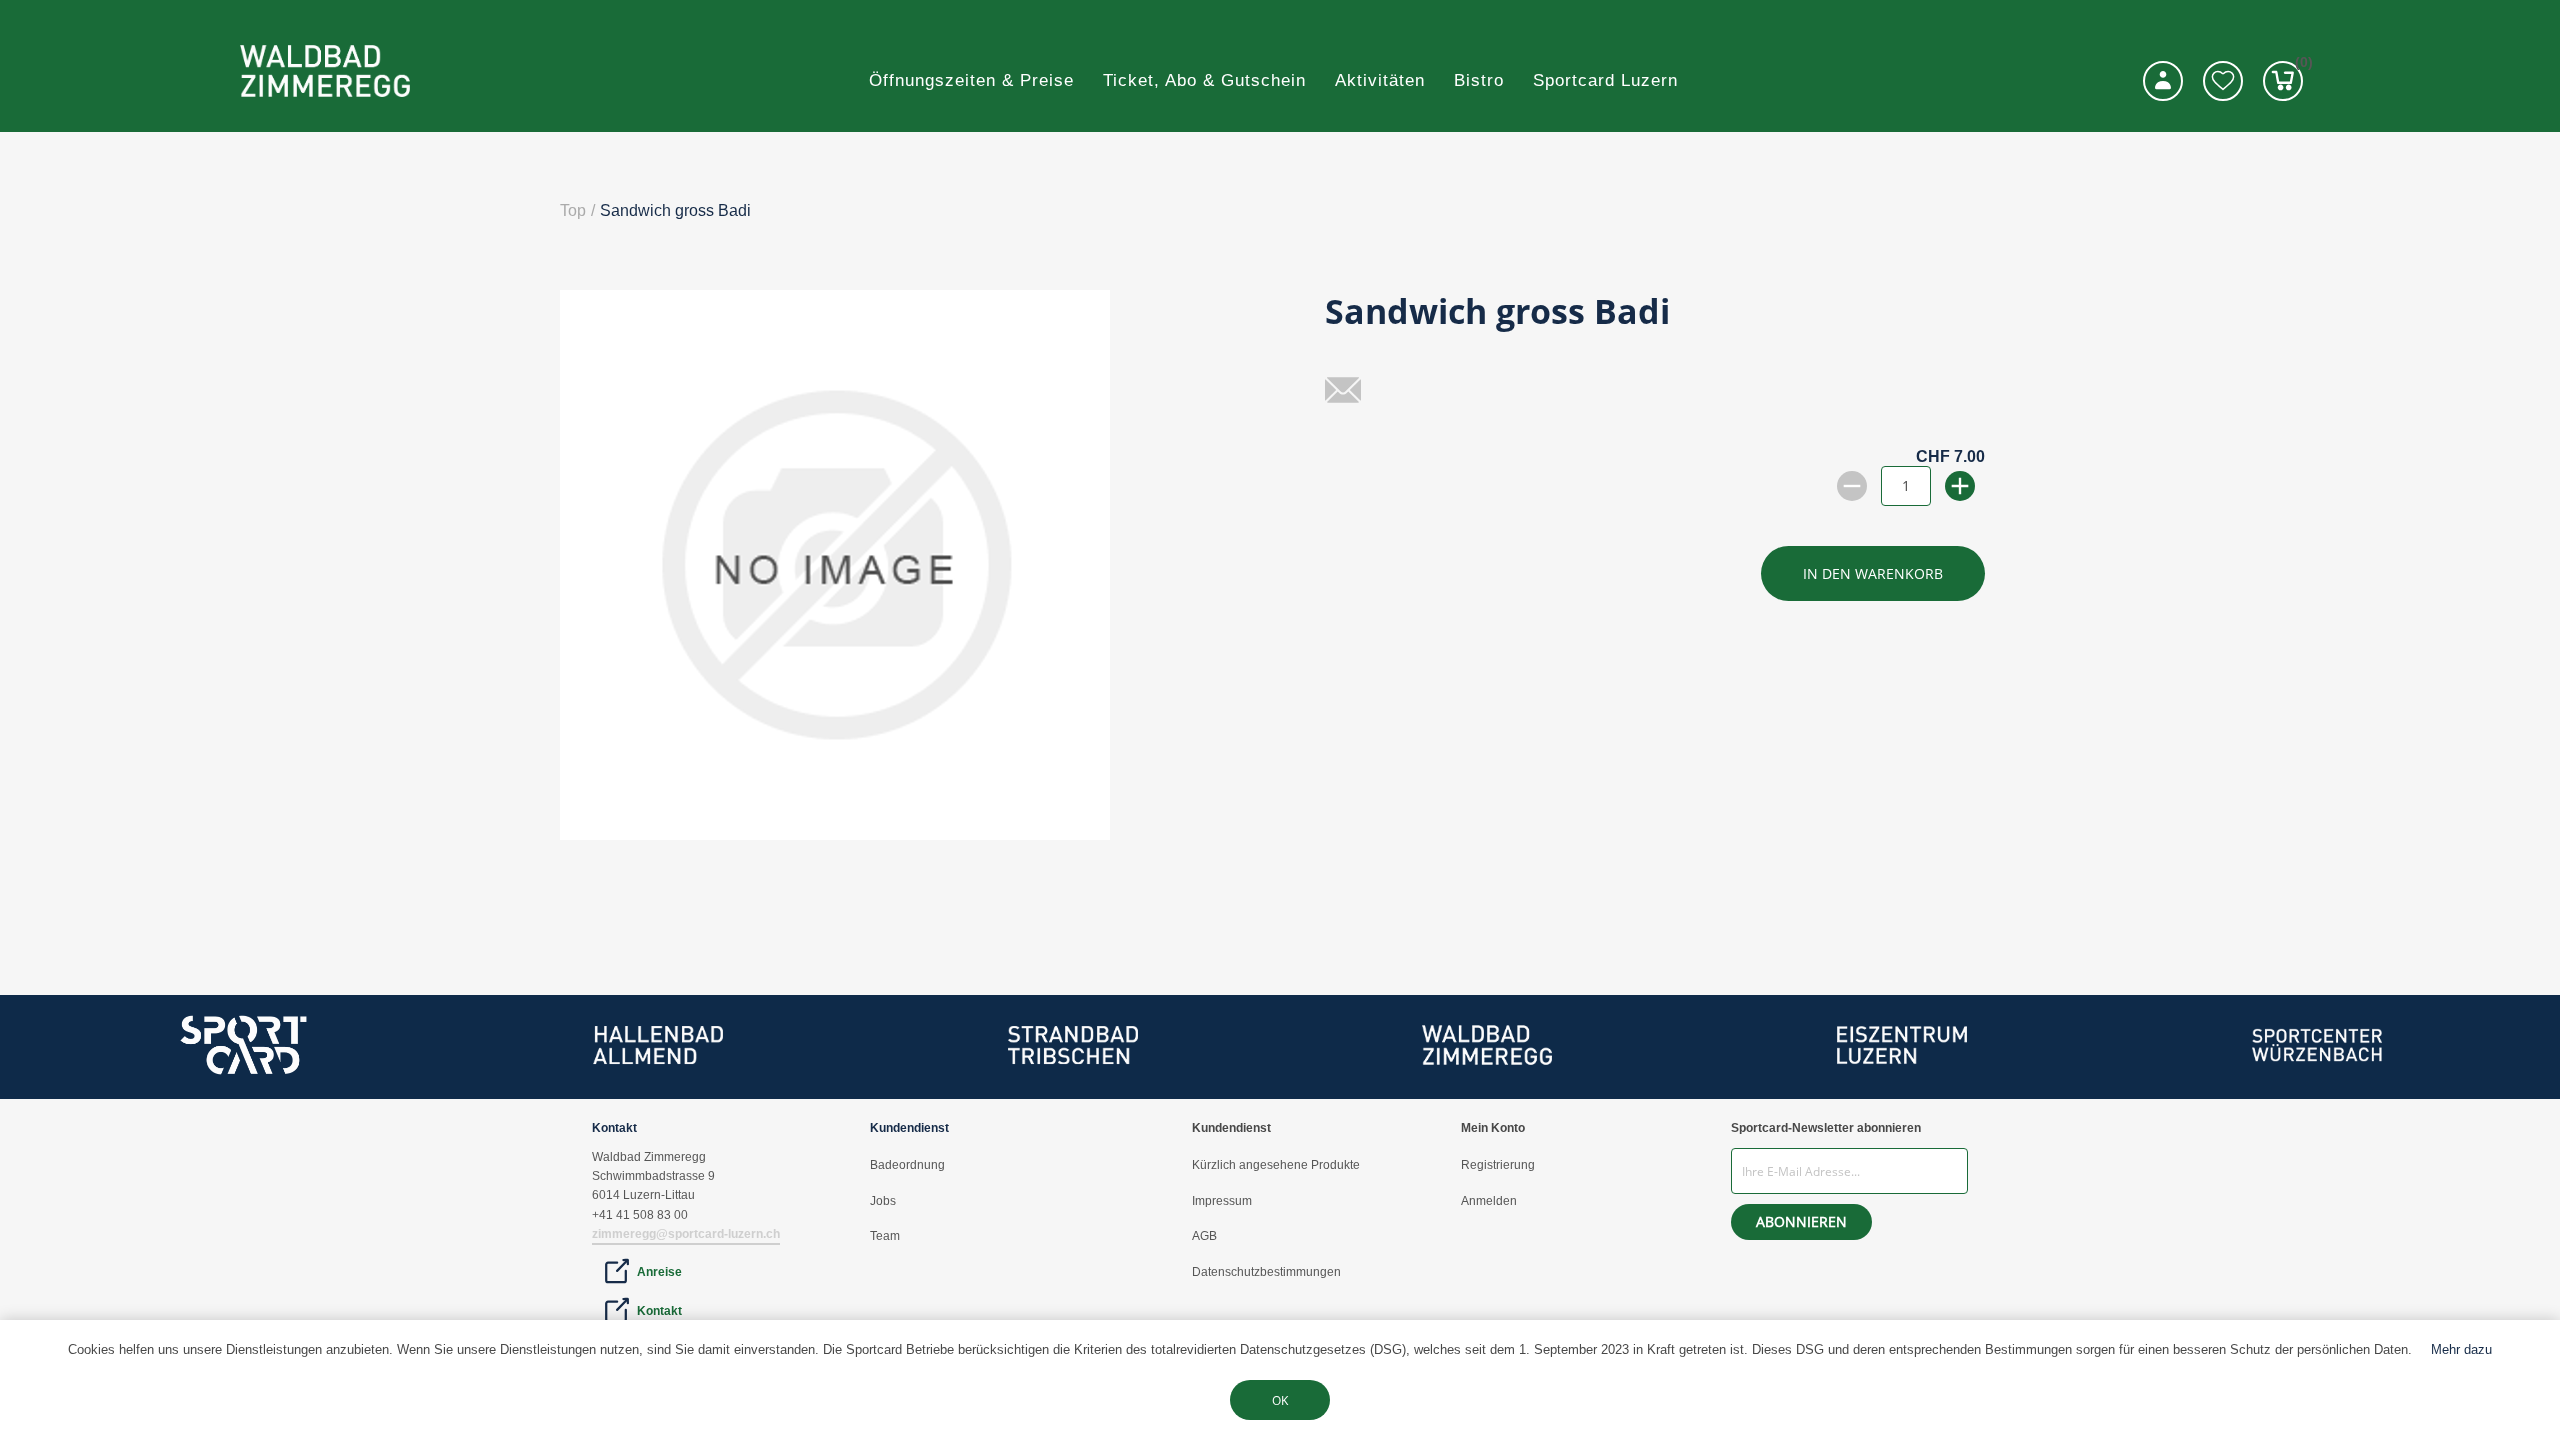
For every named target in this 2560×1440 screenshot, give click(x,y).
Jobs (883, 1201)
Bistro (1479, 80)
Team (885, 1236)
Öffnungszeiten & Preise (971, 80)
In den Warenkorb (1873, 573)
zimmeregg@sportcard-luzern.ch (686, 1234)
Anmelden (1489, 1201)
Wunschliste (2223, 81)
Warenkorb (2299, 65)
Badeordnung (907, 1165)
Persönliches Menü (2163, 81)
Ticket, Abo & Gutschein (1204, 80)
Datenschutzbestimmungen (1266, 1272)
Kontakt (659, 1311)
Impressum (1222, 1201)
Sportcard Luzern (1605, 80)
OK (1280, 1400)
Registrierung (1498, 1165)
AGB (1204, 1236)
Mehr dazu (2461, 1349)
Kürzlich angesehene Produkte (1276, 1165)
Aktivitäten (1380, 80)
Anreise (659, 1272)
